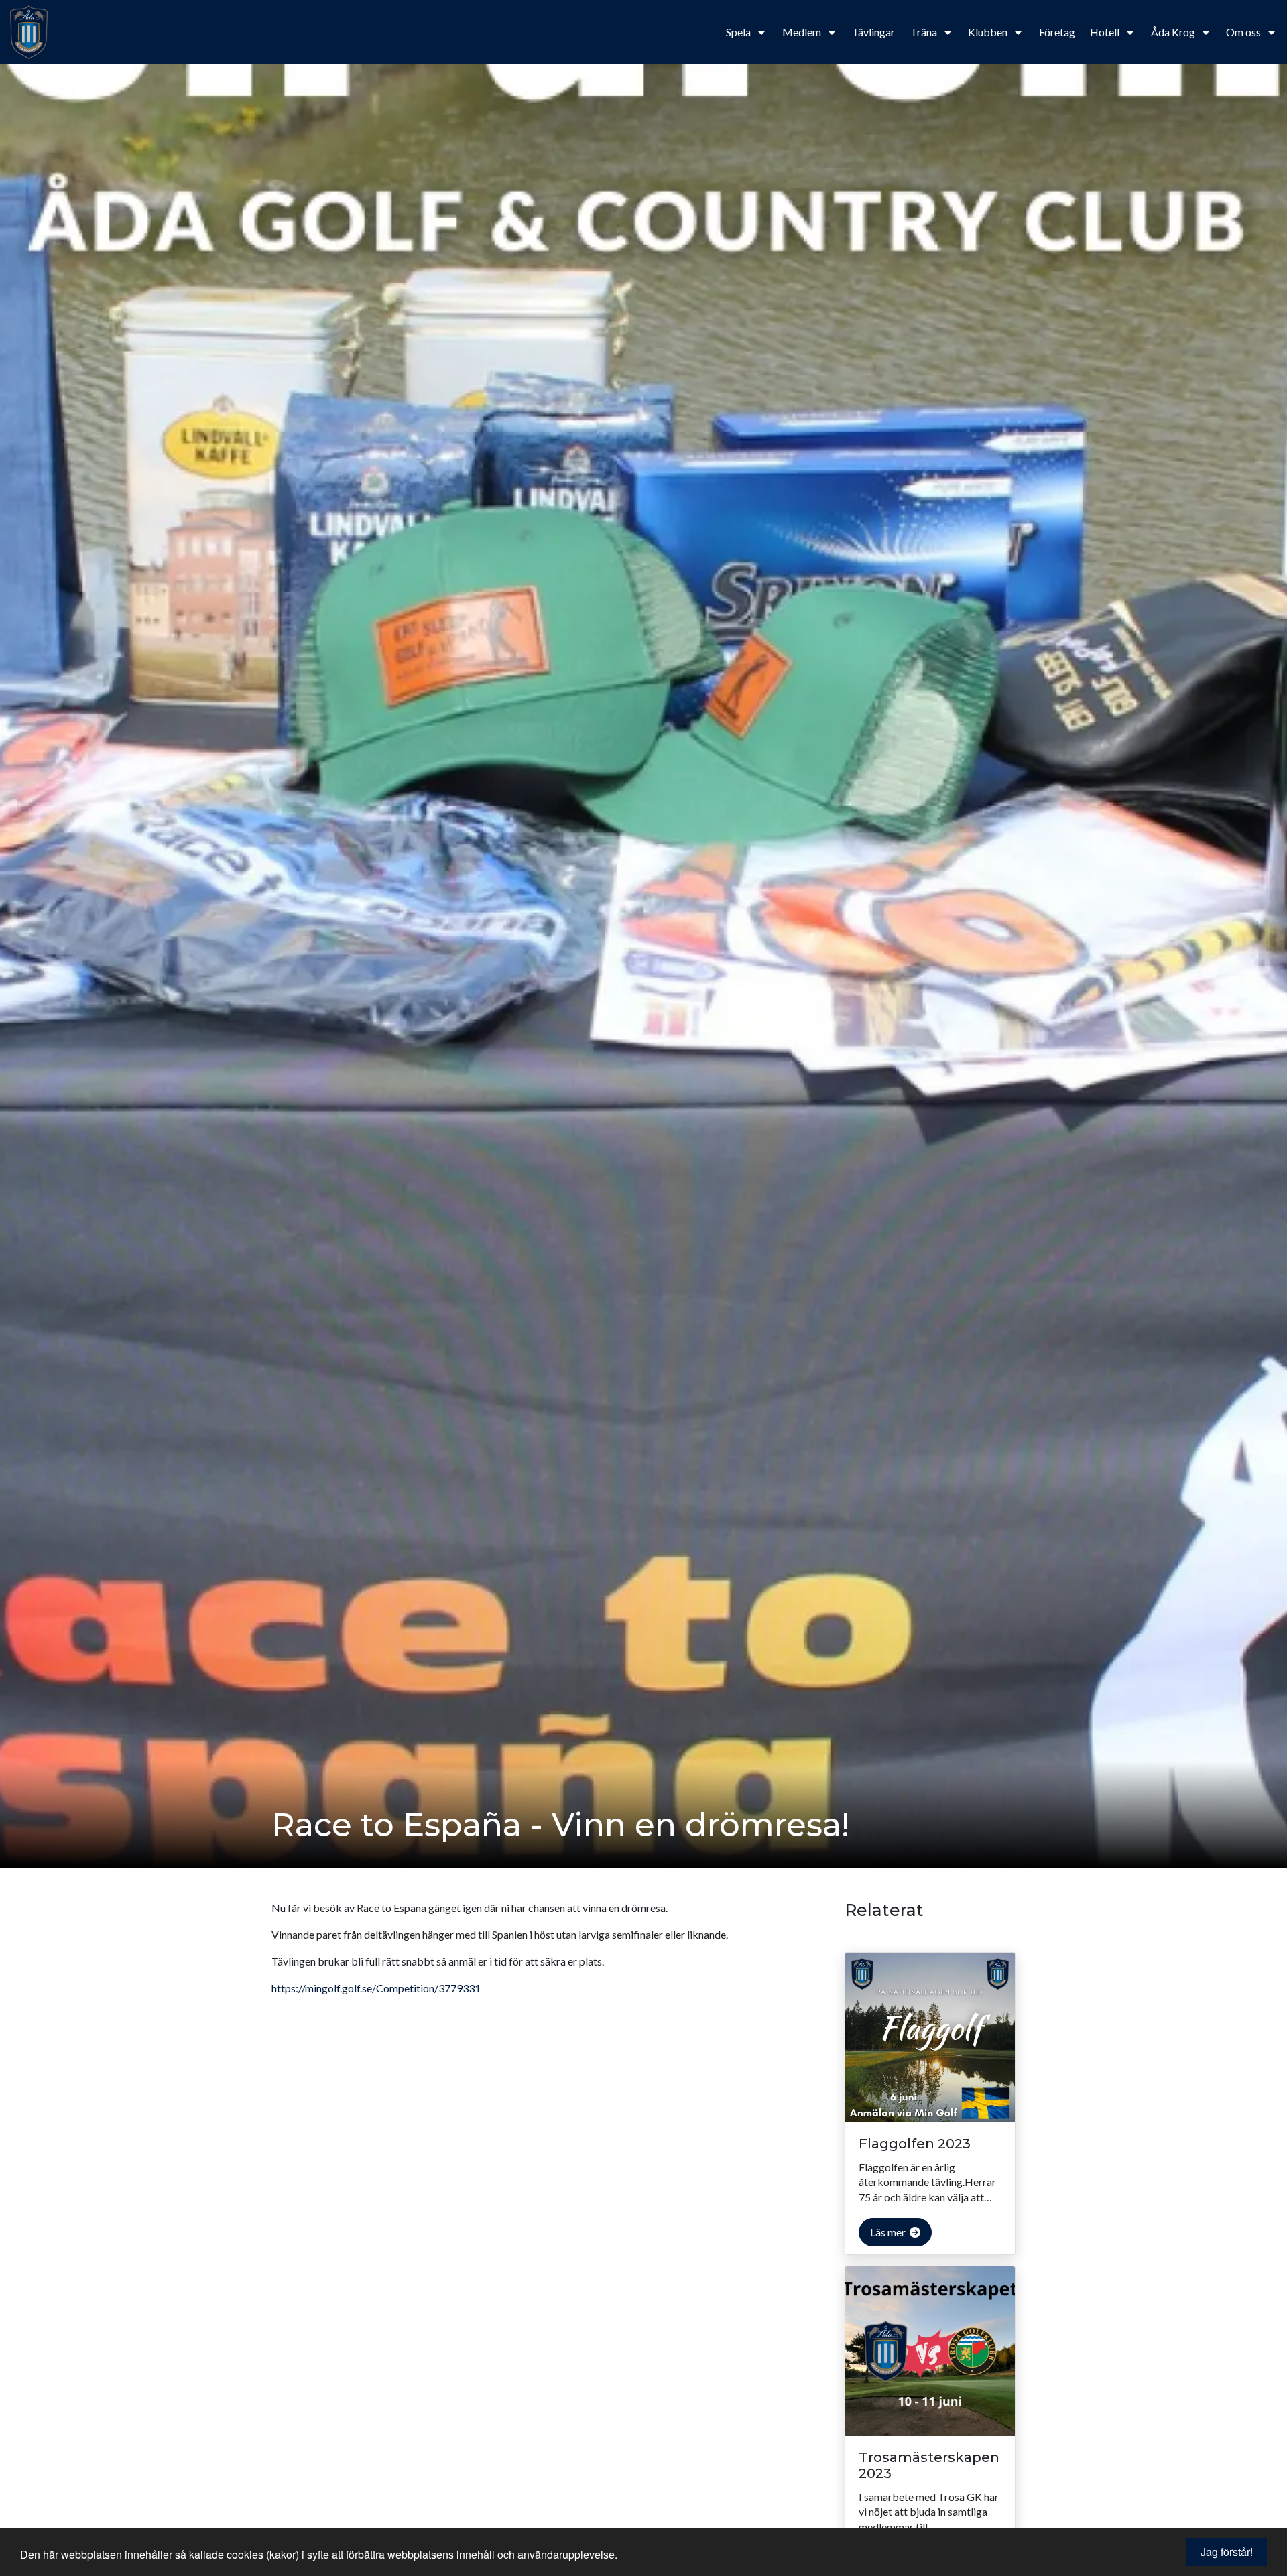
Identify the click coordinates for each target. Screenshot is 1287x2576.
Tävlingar (873, 32)
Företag (1057, 32)
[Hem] (44, 32)
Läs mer (889, 2232)
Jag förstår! (1227, 2552)
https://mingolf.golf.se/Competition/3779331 (376, 1988)
